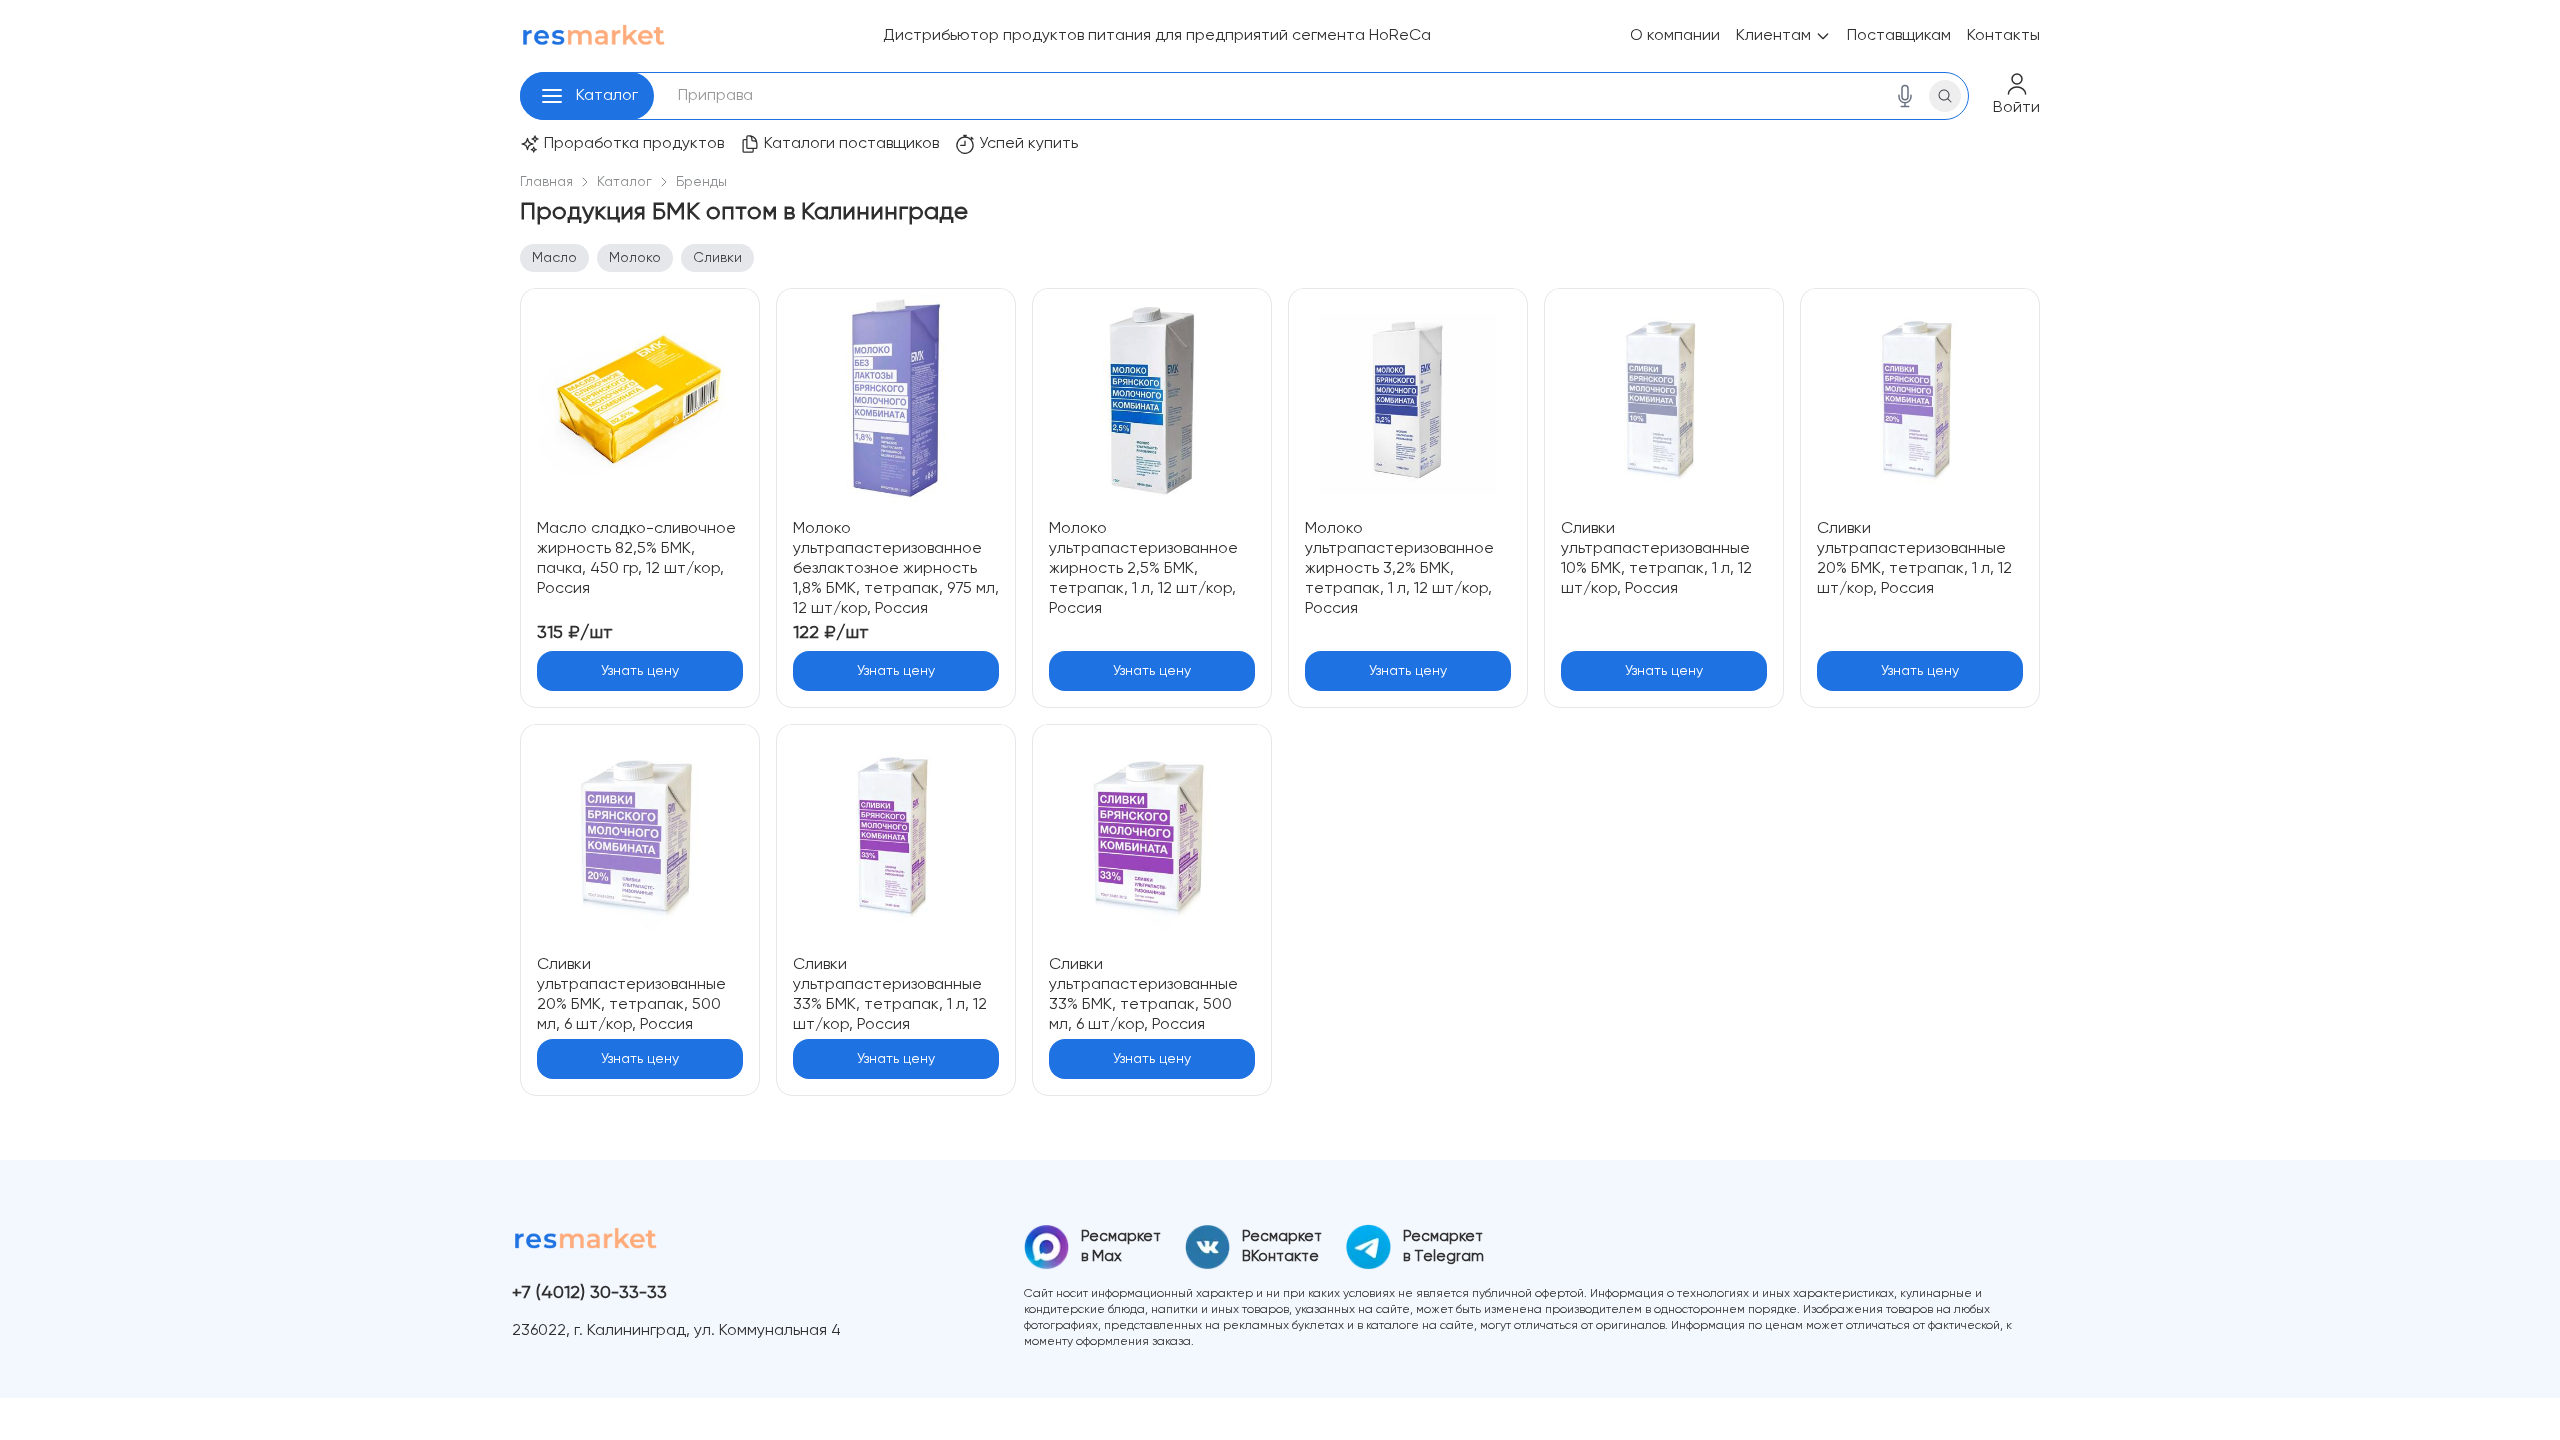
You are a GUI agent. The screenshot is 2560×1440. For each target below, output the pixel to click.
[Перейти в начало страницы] (2528, 1408)
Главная (546, 182)
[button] (552, 96)
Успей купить (1028, 144)
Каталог (607, 96)
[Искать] (1945, 96)
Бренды (701, 182)
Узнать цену (640, 671)
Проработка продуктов (634, 144)
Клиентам (1773, 36)
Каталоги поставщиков (851, 144)
